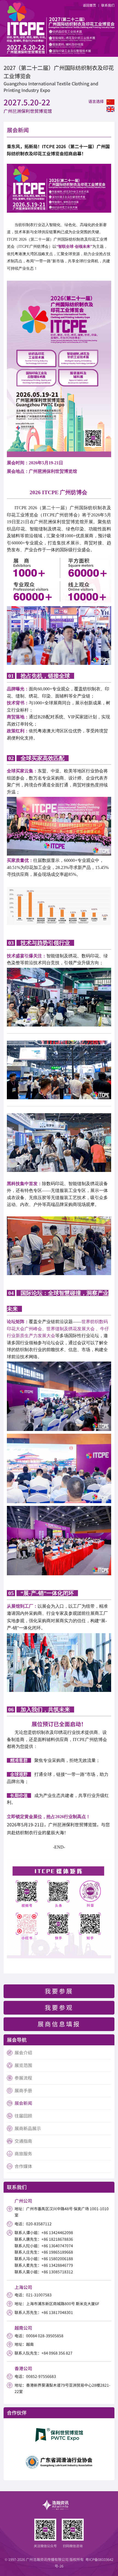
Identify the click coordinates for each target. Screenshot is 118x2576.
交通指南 (23, 2141)
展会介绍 (23, 2052)
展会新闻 (23, 2103)
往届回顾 (23, 2116)
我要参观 (59, 2007)
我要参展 (59, 1991)
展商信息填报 (59, 2024)
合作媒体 (23, 2166)
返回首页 (89, 5)
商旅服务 (23, 2153)
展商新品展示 (28, 2128)
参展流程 (23, 2078)
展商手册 (23, 2090)
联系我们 (108, 5)
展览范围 (23, 2065)
